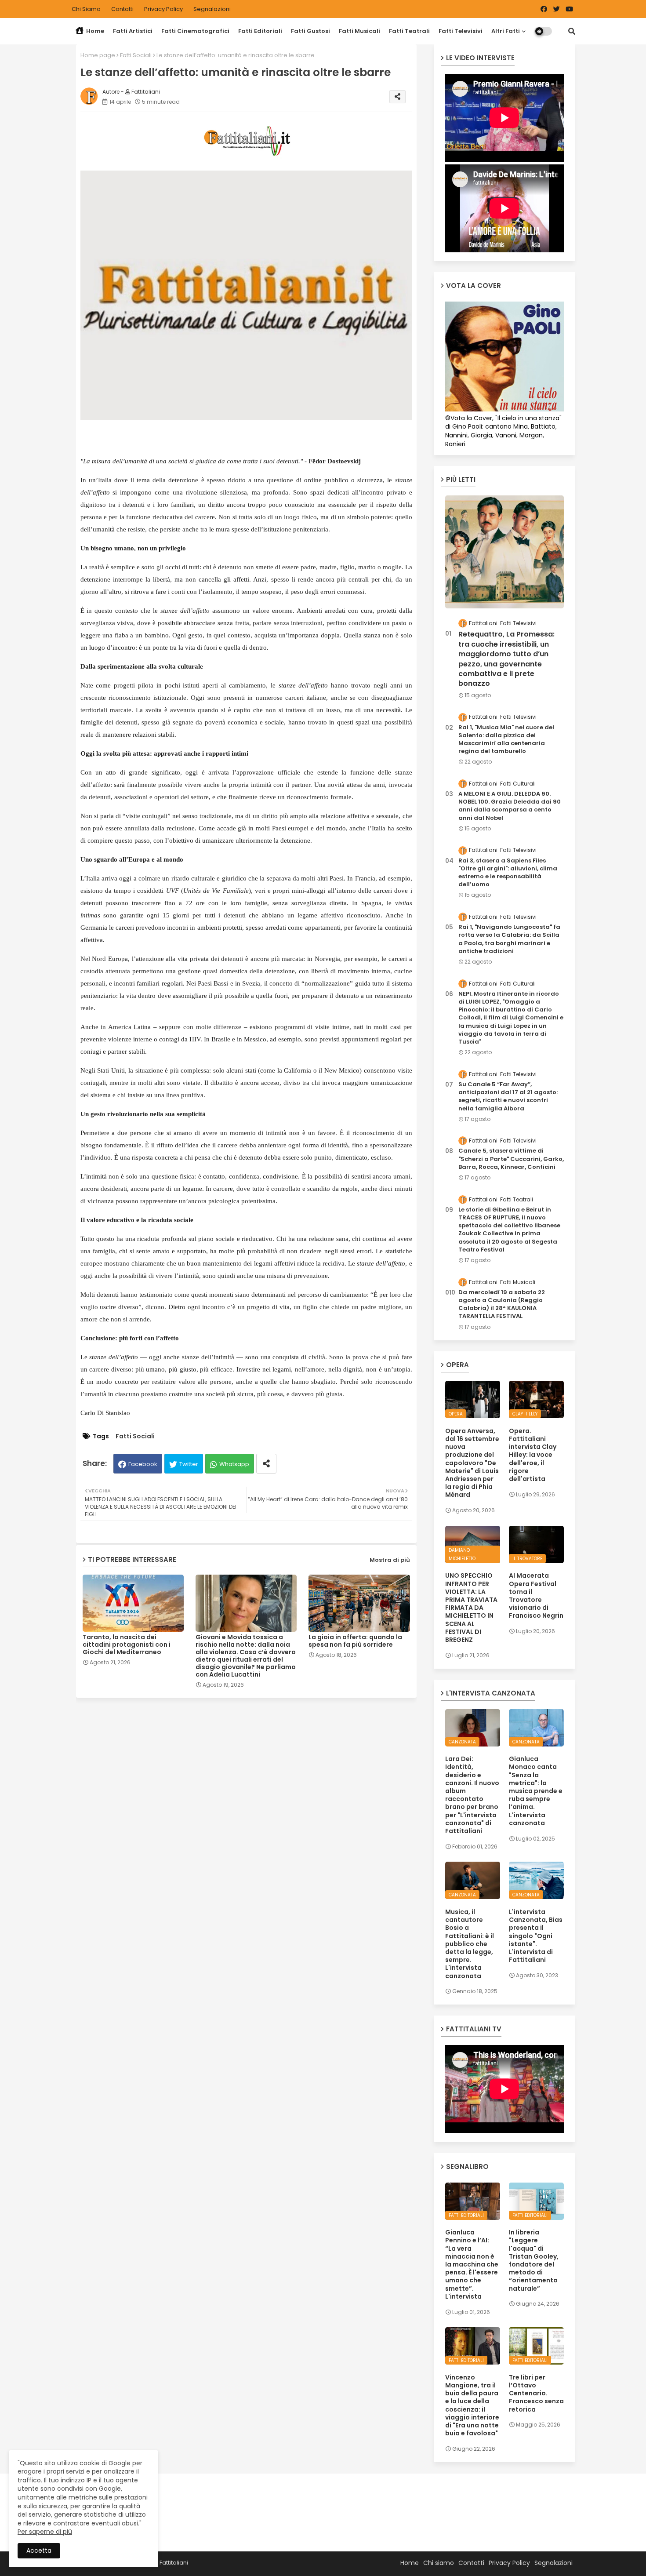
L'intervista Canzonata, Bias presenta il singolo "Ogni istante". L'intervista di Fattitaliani (536, 1936)
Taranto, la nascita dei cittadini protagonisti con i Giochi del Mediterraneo (127, 1645)
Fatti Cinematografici (195, 31)
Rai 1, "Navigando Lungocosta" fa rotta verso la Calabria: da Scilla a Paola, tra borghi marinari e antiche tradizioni (509, 939)
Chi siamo (87, 9)
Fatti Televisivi (461, 31)
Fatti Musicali (359, 31)
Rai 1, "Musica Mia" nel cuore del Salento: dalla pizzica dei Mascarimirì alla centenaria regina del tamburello (506, 740)
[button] (572, 31)
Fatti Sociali (136, 55)
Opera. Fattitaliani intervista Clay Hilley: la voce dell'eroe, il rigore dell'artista (533, 1455)
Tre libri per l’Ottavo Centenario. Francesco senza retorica (536, 2393)
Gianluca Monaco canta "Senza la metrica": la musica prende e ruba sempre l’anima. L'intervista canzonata (536, 1791)
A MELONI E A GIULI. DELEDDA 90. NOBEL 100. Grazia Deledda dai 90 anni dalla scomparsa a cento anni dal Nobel (510, 806)
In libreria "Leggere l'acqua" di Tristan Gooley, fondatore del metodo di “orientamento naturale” (534, 2260)
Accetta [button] (39, 2551)
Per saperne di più (45, 2532)
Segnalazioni (212, 9)
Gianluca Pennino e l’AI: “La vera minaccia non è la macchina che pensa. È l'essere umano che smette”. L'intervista (472, 2264)
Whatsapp (234, 1464)
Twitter (189, 1464)
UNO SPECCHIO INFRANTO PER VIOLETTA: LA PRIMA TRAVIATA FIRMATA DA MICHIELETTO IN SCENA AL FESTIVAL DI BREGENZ (471, 1608)
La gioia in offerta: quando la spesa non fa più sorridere (355, 1641)
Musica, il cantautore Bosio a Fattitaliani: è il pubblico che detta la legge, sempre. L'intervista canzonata (470, 1944)
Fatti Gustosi (310, 31)
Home (94, 31)
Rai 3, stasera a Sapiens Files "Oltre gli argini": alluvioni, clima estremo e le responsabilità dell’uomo (508, 873)
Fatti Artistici (133, 31)
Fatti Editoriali (260, 31)
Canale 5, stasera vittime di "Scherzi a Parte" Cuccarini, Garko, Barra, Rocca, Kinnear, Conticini (511, 1159)
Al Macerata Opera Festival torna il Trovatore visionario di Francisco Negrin (536, 1595)
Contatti (123, 9)
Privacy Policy (164, 9)
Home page (98, 55)
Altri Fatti (506, 31)
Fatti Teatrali (409, 31)
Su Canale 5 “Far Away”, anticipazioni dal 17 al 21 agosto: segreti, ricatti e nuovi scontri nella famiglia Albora (508, 1097)
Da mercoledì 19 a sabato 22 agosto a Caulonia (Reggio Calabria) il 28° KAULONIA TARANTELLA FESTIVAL (502, 1304)
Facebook (143, 1464)
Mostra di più (390, 1560)
